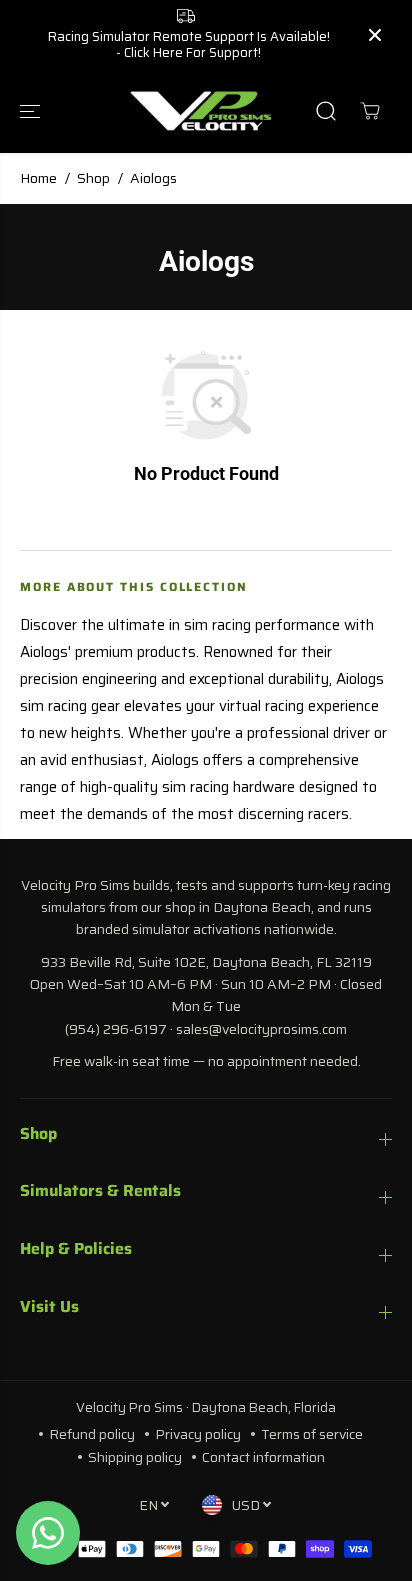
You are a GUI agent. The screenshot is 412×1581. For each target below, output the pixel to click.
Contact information (263, 1457)
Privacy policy (198, 1434)
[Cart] (370, 111)
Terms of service (312, 1434)
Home (38, 178)
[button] (32, 111)
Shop (93, 178)
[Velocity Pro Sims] (201, 111)
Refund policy (92, 1434)
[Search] (326, 111)
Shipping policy (135, 1457)
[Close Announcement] (375, 35)
